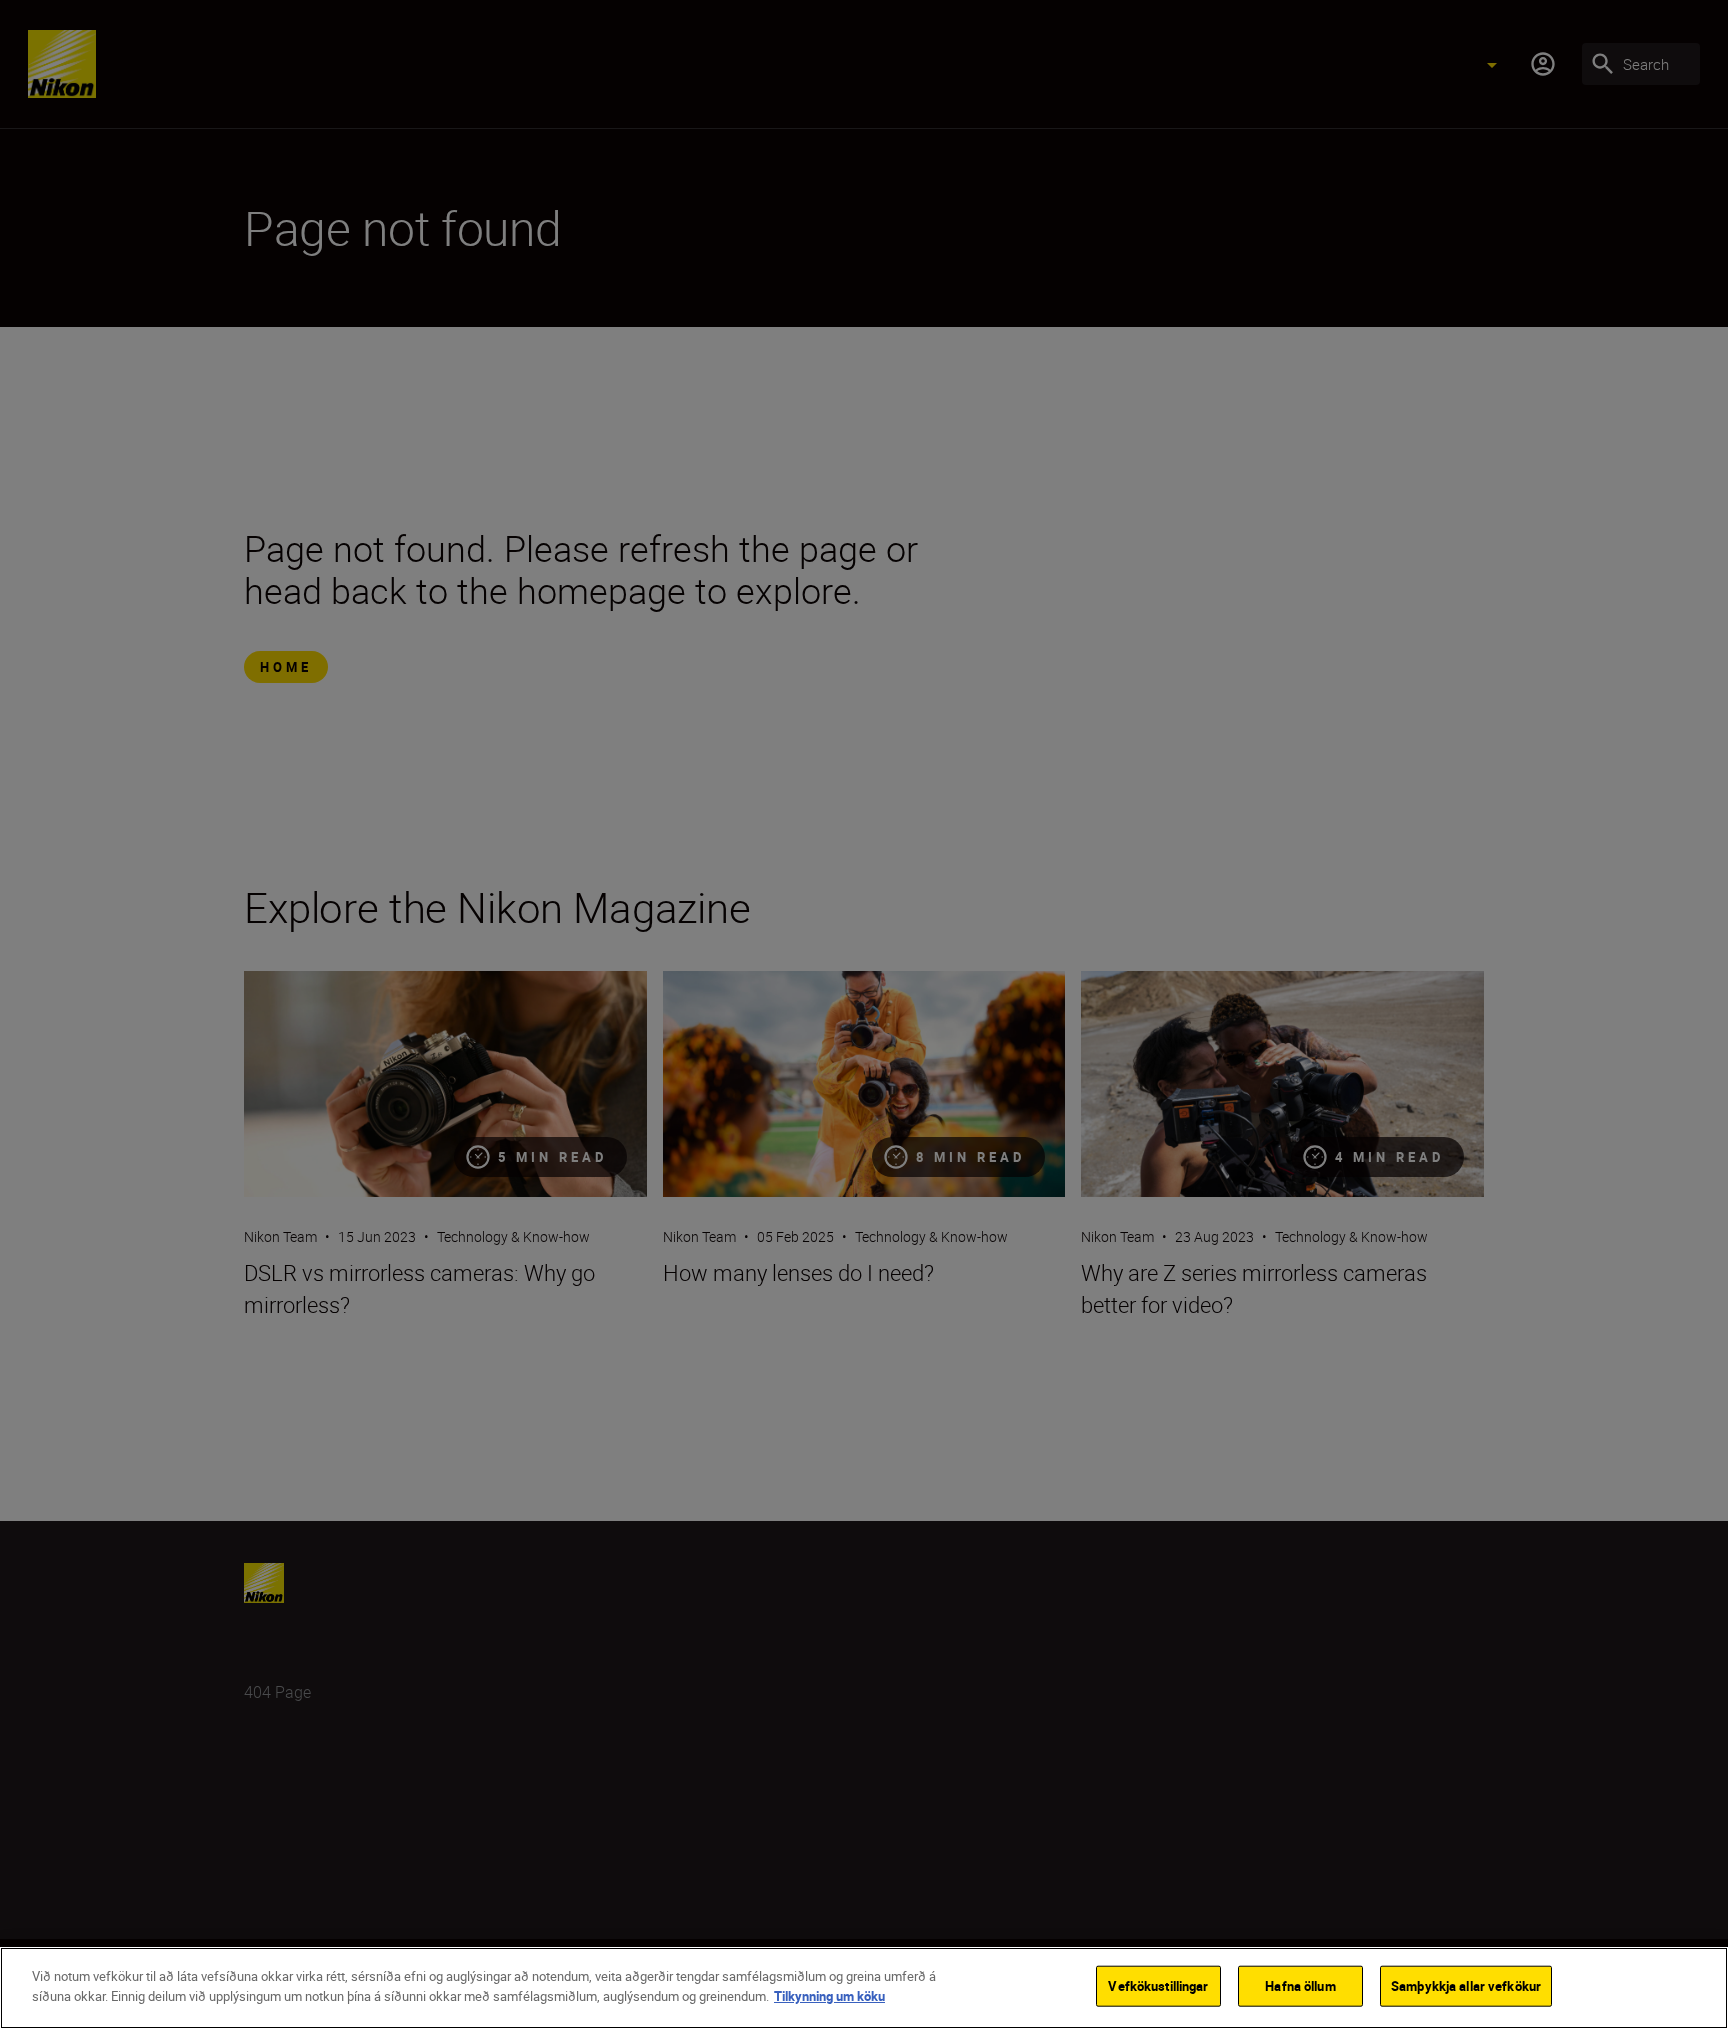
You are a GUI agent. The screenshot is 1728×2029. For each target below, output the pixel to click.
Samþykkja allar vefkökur (1466, 1986)
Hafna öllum (1300, 1986)
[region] (864, 1988)
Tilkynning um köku (829, 1995)
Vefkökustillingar (1158, 1986)
